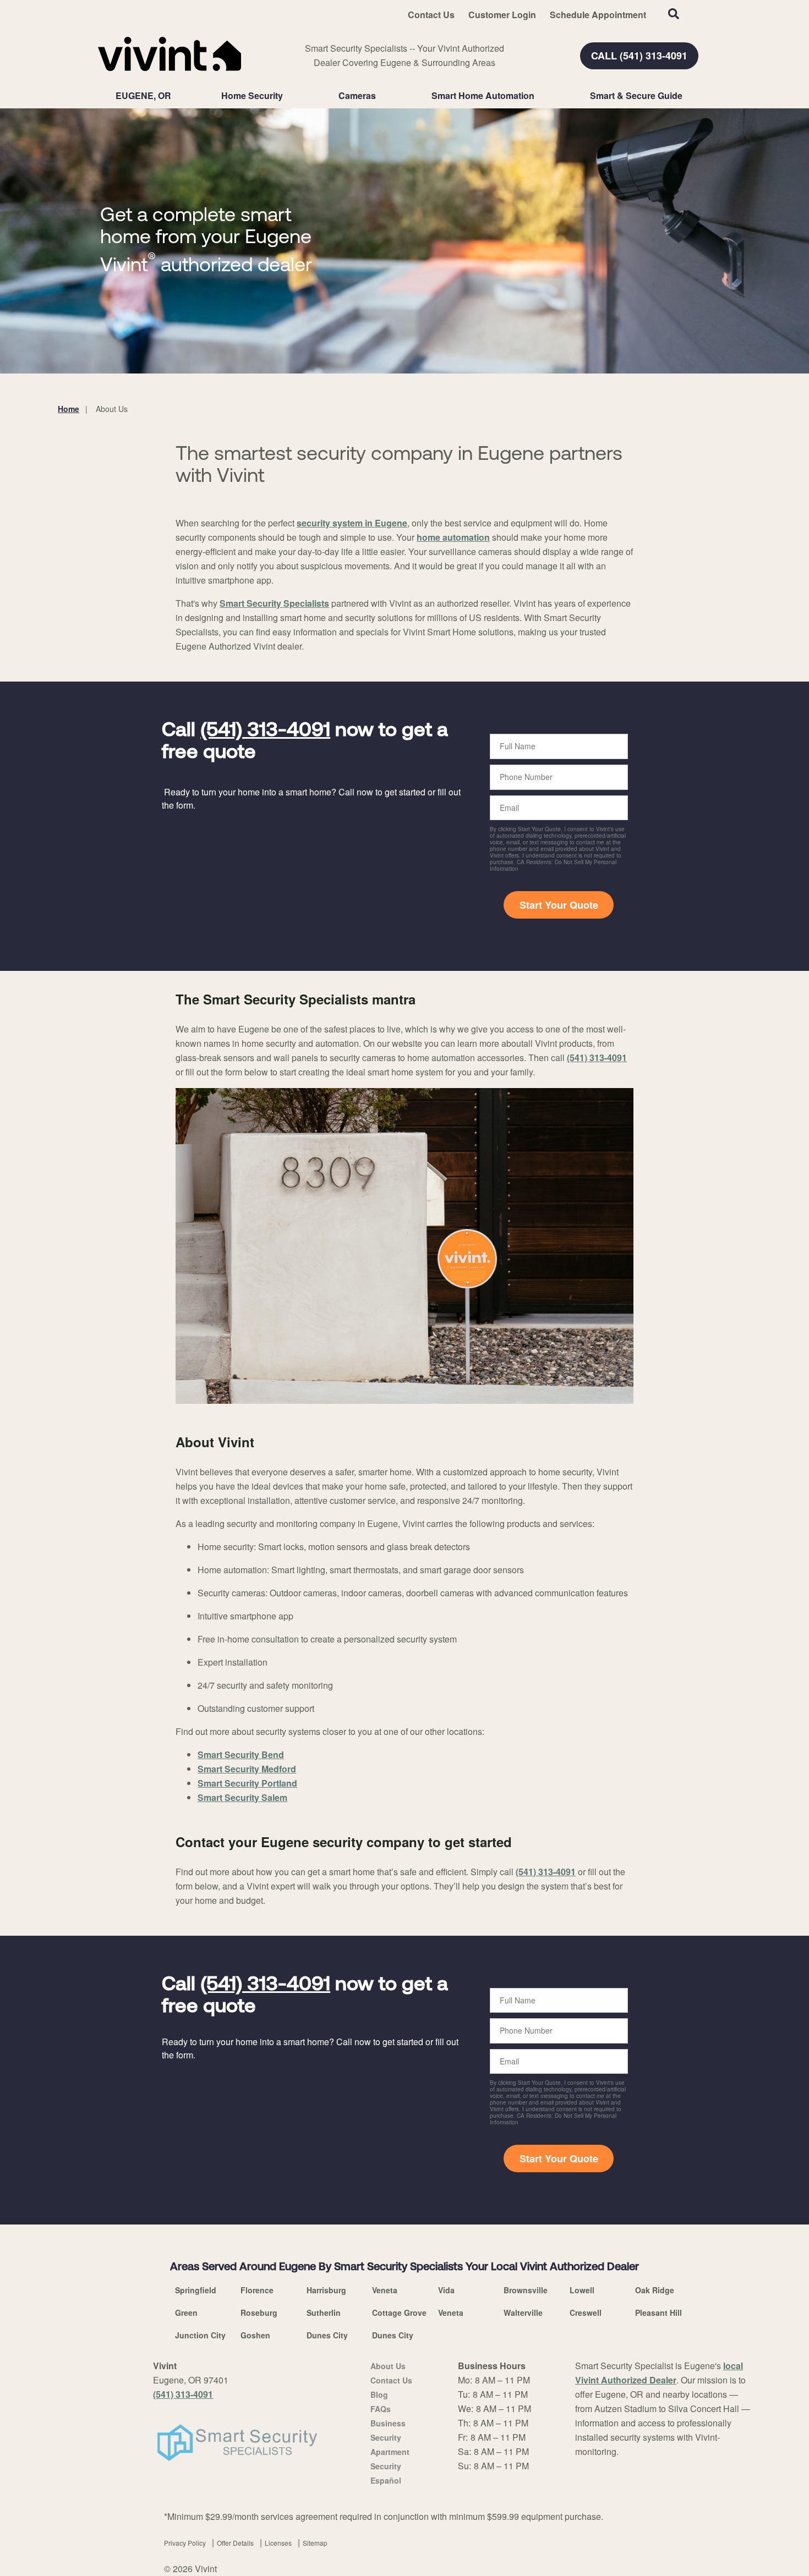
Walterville (523, 2313)
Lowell (582, 2290)
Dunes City (327, 2335)
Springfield (196, 2290)
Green (186, 2313)
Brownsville (526, 2290)
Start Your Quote (559, 905)
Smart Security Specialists (274, 603)
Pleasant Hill (658, 2313)
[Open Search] (674, 14)
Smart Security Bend (241, 1754)
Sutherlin (324, 2313)
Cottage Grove (399, 2313)
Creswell (586, 2313)
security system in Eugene (352, 523)
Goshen (255, 2335)
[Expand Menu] (288, 96)
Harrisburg (326, 2290)
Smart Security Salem (242, 1797)
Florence (257, 2290)
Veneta (385, 2290)
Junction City (200, 2335)
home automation (453, 537)
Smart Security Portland (247, 1783)
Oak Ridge (655, 2290)
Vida (446, 2290)
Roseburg (259, 2313)
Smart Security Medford (247, 1769)
